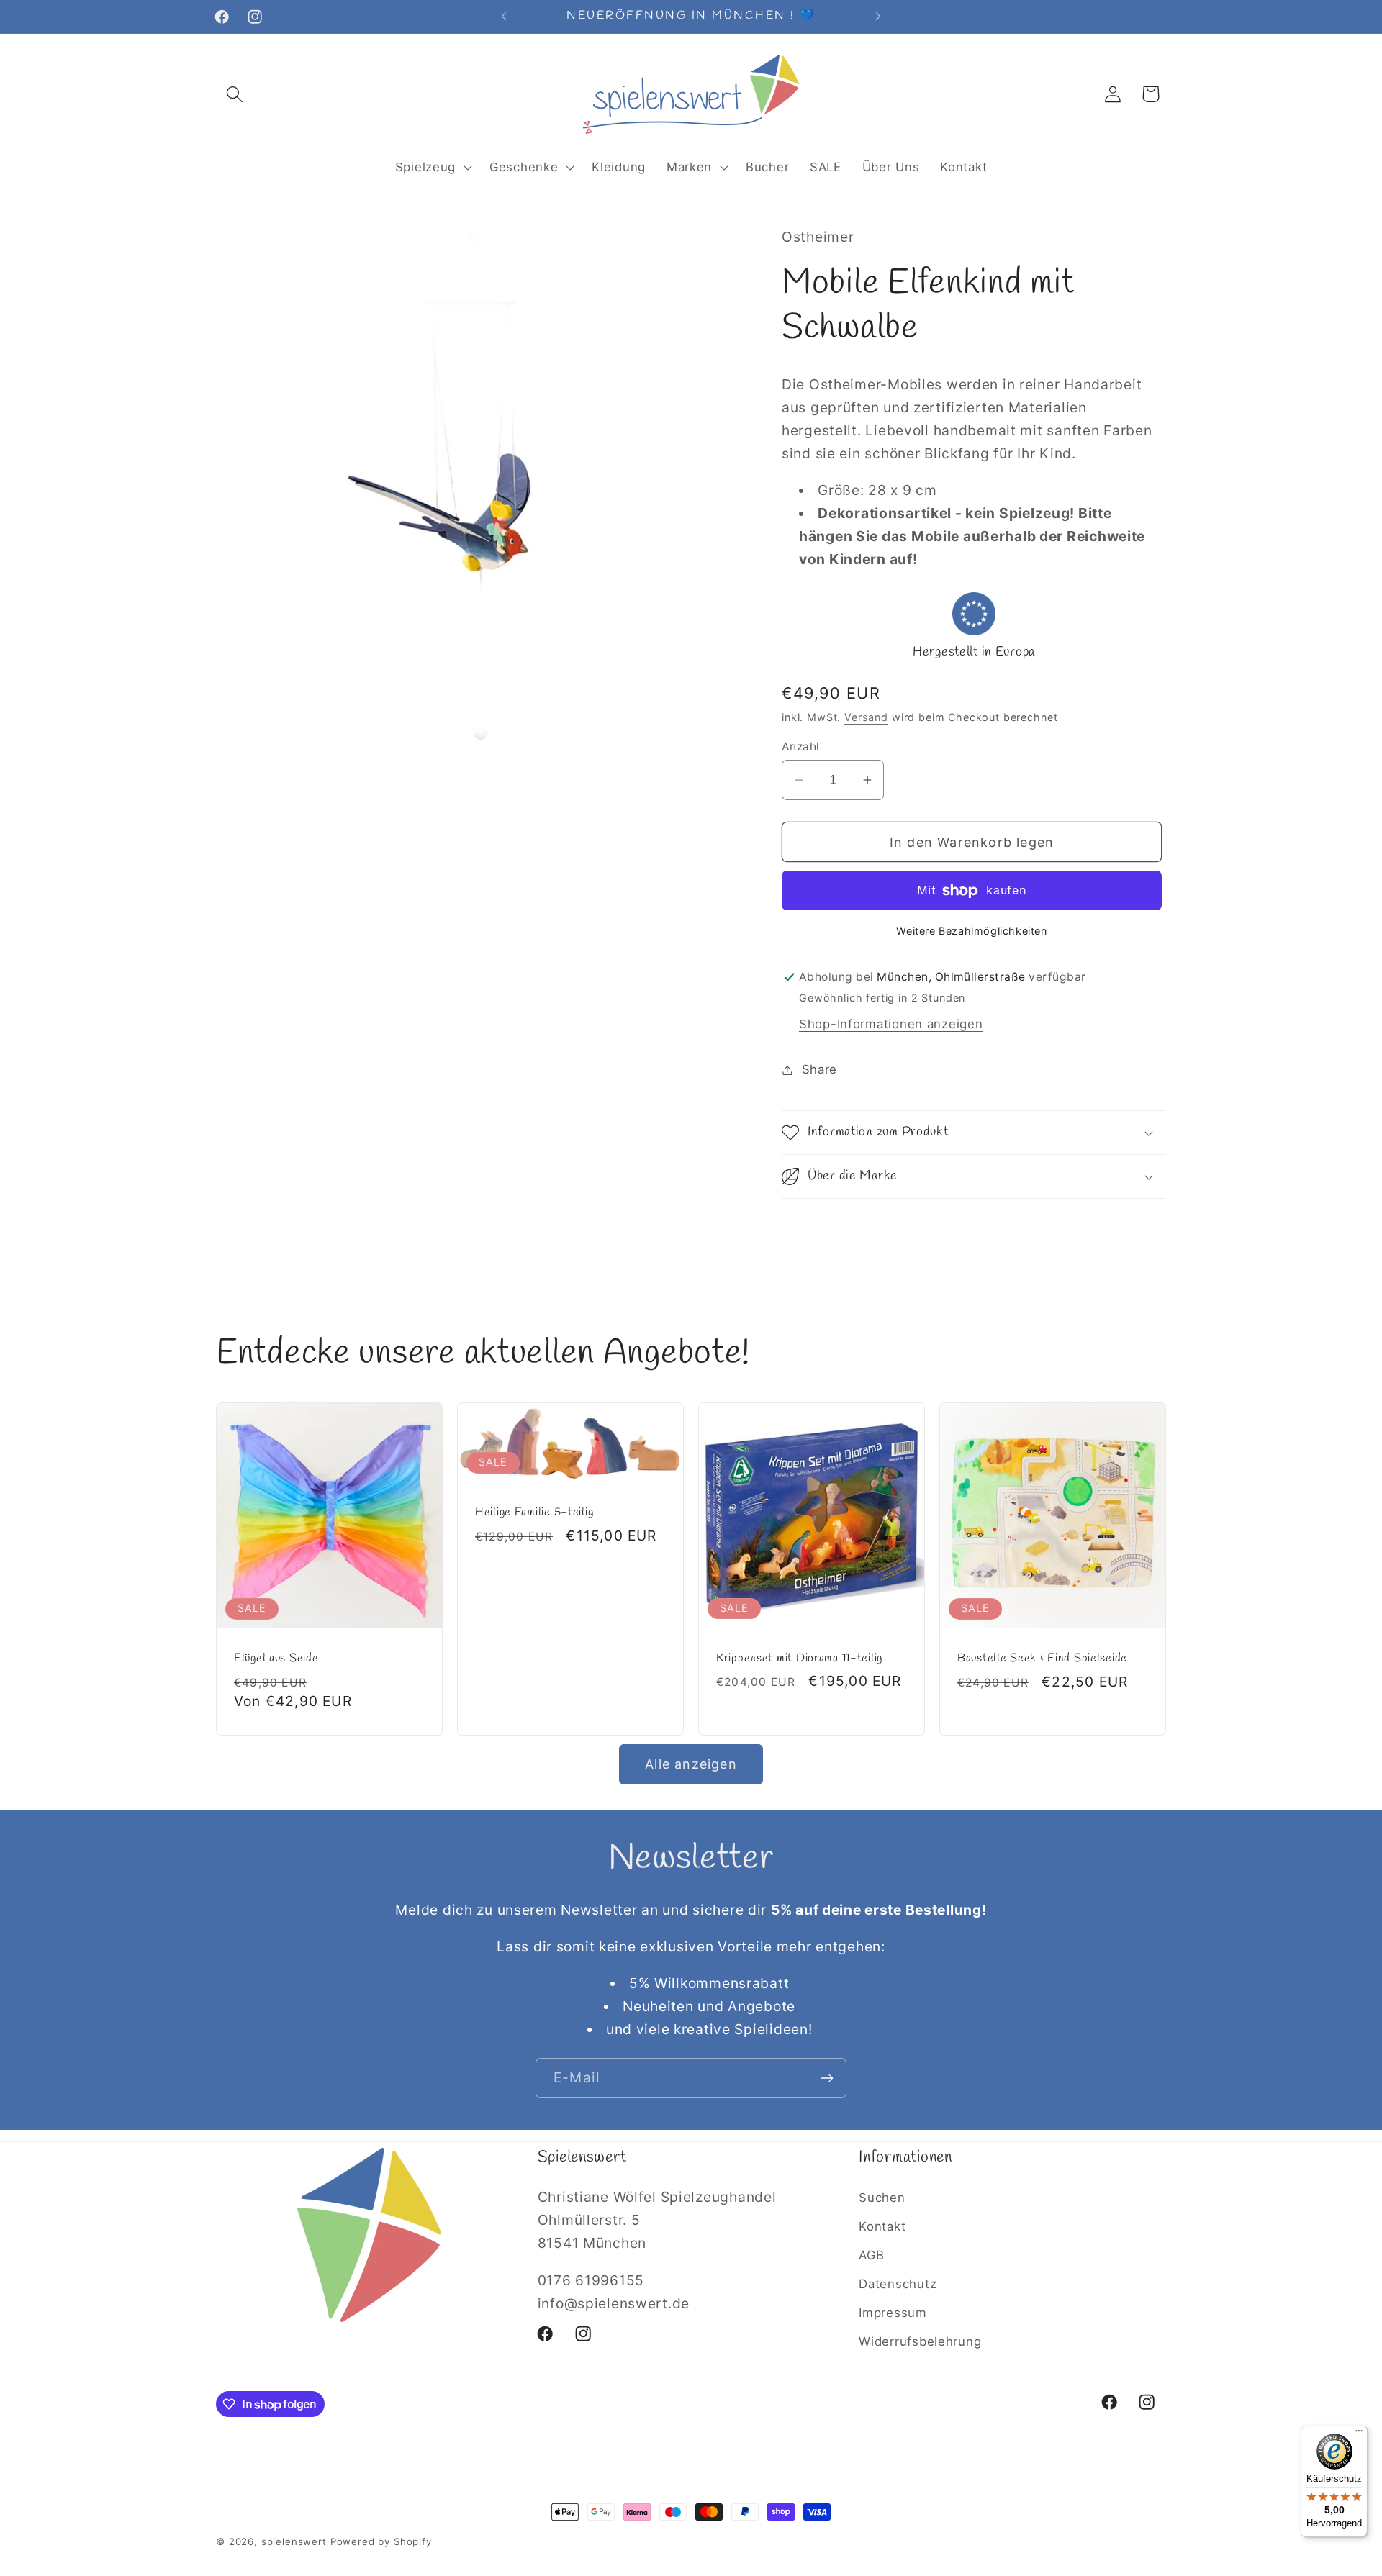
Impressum (893, 2313)
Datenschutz (898, 2284)
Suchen (882, 2198)
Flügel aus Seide (276, 1659)
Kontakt (882, 2226)
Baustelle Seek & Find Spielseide (1042, 1659)
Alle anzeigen (691, 1764)
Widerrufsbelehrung (920, 2341)
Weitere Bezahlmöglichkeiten (971, 931)
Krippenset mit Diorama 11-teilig (799, 1658)
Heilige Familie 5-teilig (534, 1513)
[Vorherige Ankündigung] (504, 17)
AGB (871, 2255)
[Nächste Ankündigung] (878, 17)
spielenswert (294, 2541)
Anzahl (801, 747)
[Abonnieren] (827, 2078)
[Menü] (1359, 2434)
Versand (866, 717)
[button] (235, 94)
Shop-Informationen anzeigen (891, 1024)
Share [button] (819, 1069)
